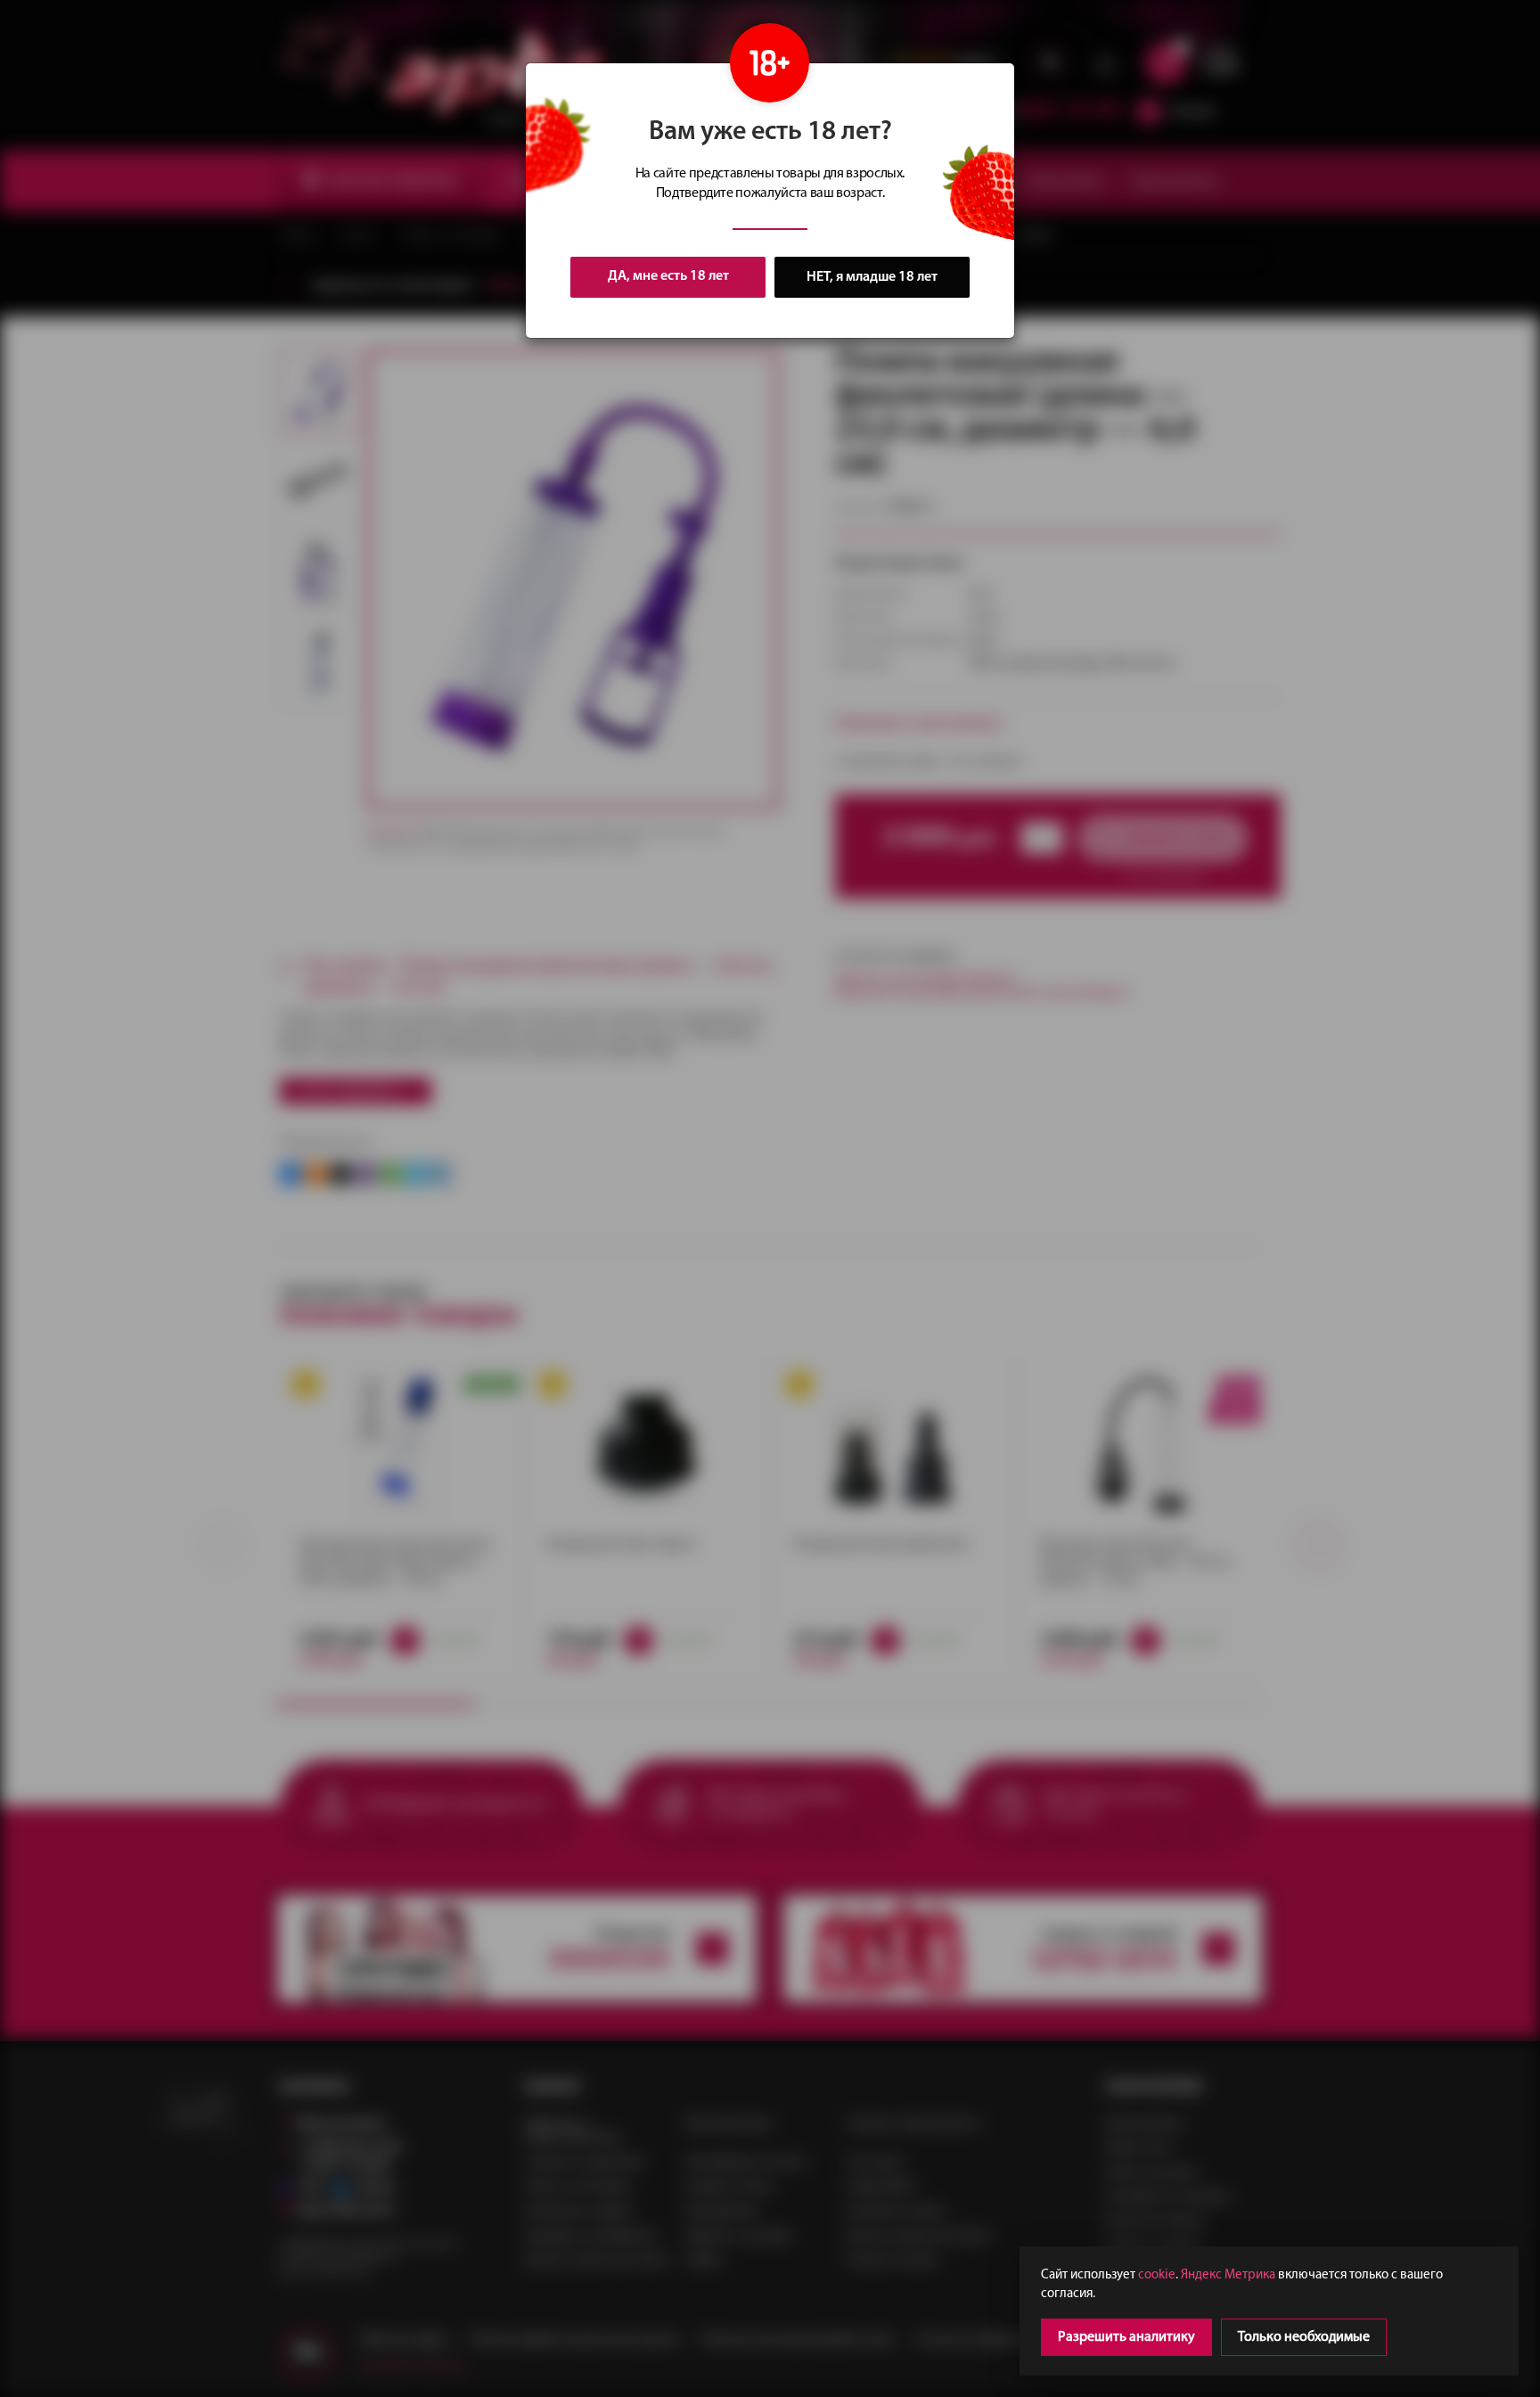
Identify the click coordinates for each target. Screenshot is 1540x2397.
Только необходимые (1304, 2337)
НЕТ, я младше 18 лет (872, 277)
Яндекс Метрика (1228, 2275)
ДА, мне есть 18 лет (668, 276)
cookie (1157, 2275)
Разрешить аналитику (1126, 2337)
